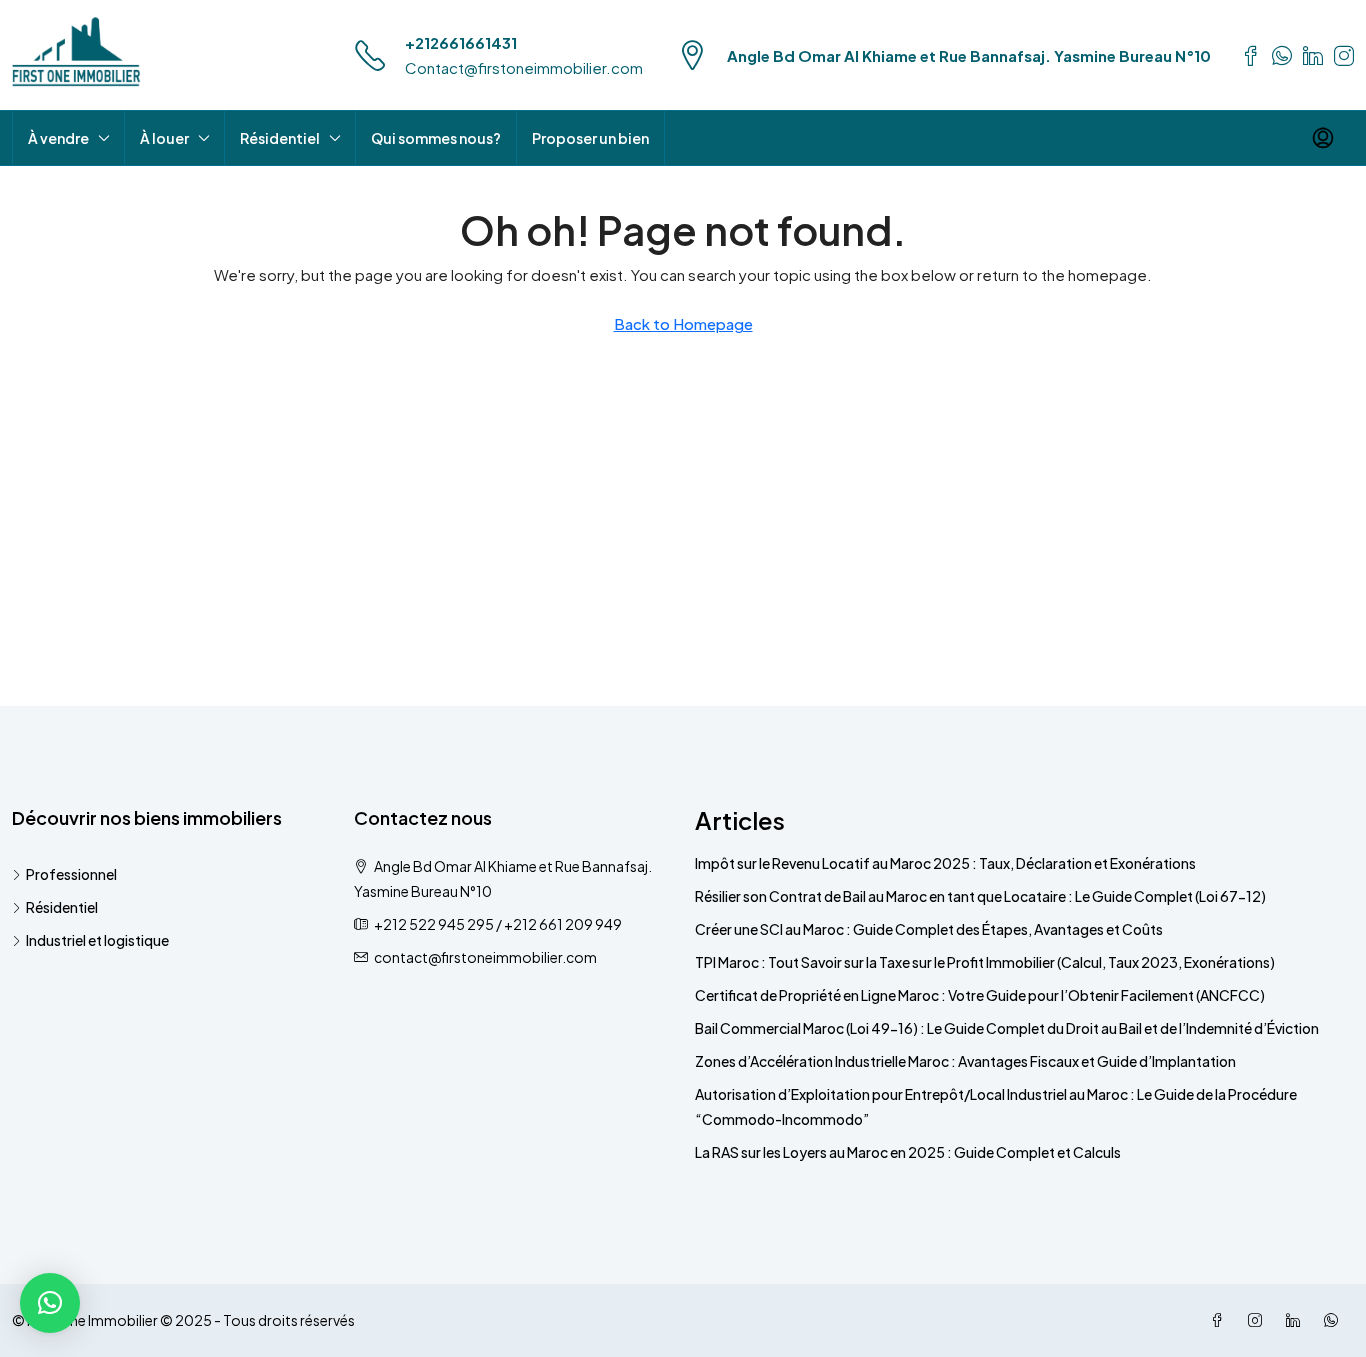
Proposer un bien (590, 138)
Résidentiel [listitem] (62, 907)
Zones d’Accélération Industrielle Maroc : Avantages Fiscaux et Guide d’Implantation (965, 1061)
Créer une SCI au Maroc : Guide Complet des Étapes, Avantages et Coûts (929, 929)
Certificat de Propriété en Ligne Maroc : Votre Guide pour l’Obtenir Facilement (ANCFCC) (980, 995)
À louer (164, 138)
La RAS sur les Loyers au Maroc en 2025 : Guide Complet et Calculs (908, 1152)
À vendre (58, 138)
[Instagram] (1259, 1320)
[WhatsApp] (1335, 1320)
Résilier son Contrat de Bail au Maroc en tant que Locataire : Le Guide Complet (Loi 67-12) (980, 896)
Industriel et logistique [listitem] (97, 940)
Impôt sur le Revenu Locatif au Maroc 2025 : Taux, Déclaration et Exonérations (945, 863)
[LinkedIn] (1297, 1320)
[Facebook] (1221, 1320)
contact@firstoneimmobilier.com (485, 957)
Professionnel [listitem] (71, 874)
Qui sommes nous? (436, 138)
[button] (50, 1303)
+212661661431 (461, 42)
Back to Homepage (683, 323)
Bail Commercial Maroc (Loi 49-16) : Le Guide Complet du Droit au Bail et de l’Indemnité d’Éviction (1007, 1028)
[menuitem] (1323, 138)
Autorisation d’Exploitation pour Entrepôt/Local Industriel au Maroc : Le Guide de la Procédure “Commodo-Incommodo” (996, 1106)
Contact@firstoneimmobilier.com (524, 67)
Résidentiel (280, 138)
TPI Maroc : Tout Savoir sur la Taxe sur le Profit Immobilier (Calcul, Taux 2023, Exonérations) (985, 962)
